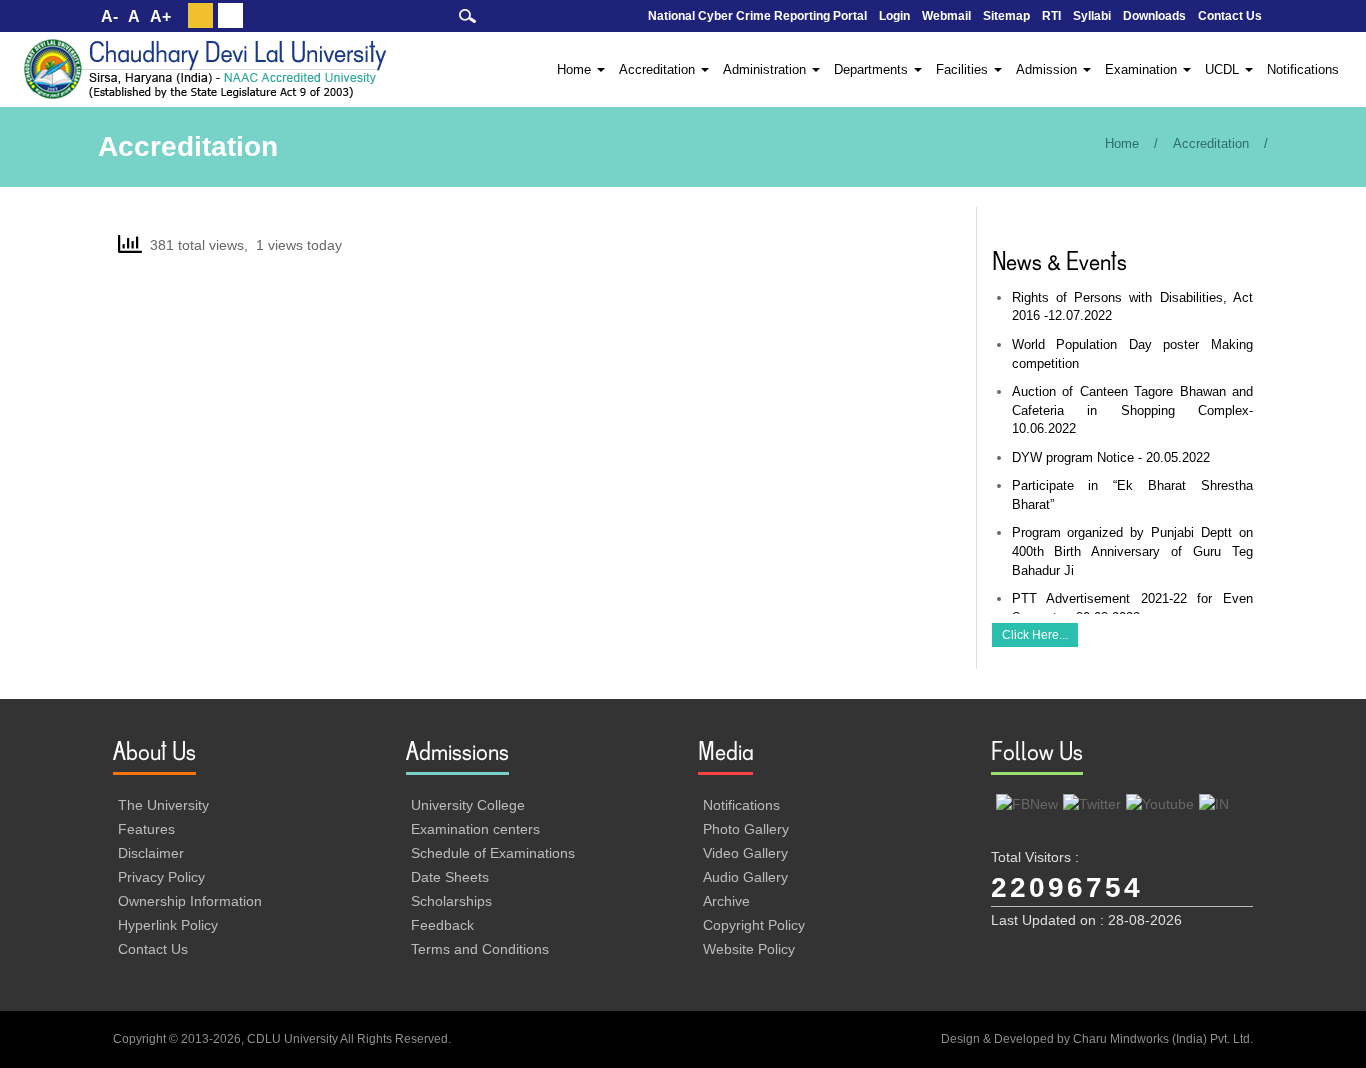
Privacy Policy (161, 877)
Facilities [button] (964, 69)
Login (894, 16)
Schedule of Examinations (493, 853)
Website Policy (749, 949)
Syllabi (1092, 16)
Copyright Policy (754, 925)
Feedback (442, 925)
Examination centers (475, 829)
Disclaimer (151, 853)
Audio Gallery (745, 877)
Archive (726, 901)
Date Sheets (450, 877)
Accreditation (1211, 143)
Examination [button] (1143, 69)
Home (1122, 143)
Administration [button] (766, 69)
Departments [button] (873, 69)
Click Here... (1035, 635)
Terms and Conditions (480, 949)
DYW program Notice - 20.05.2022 (1111, 457)
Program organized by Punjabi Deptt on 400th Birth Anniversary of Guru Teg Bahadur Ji (1133, 551)
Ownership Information (190, 901)
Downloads (1154, 16)
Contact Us (1230, 16)
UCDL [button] (1224, 69)
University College (468, 805)
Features (146, 829)
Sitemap (1006, 16)
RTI (1051, 16)
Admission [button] (1048, 69)
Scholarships (451, 901)
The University (163, 805)
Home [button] (576, 69)
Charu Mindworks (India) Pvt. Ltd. (1163, 1039)
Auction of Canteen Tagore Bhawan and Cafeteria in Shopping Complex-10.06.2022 (1133, 410)
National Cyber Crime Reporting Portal (757, 16)
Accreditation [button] (659, 69)
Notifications (1303, 69)
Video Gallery (745, 853)
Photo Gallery (746, 829)
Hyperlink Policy (168, 925)
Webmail (946, 16)
